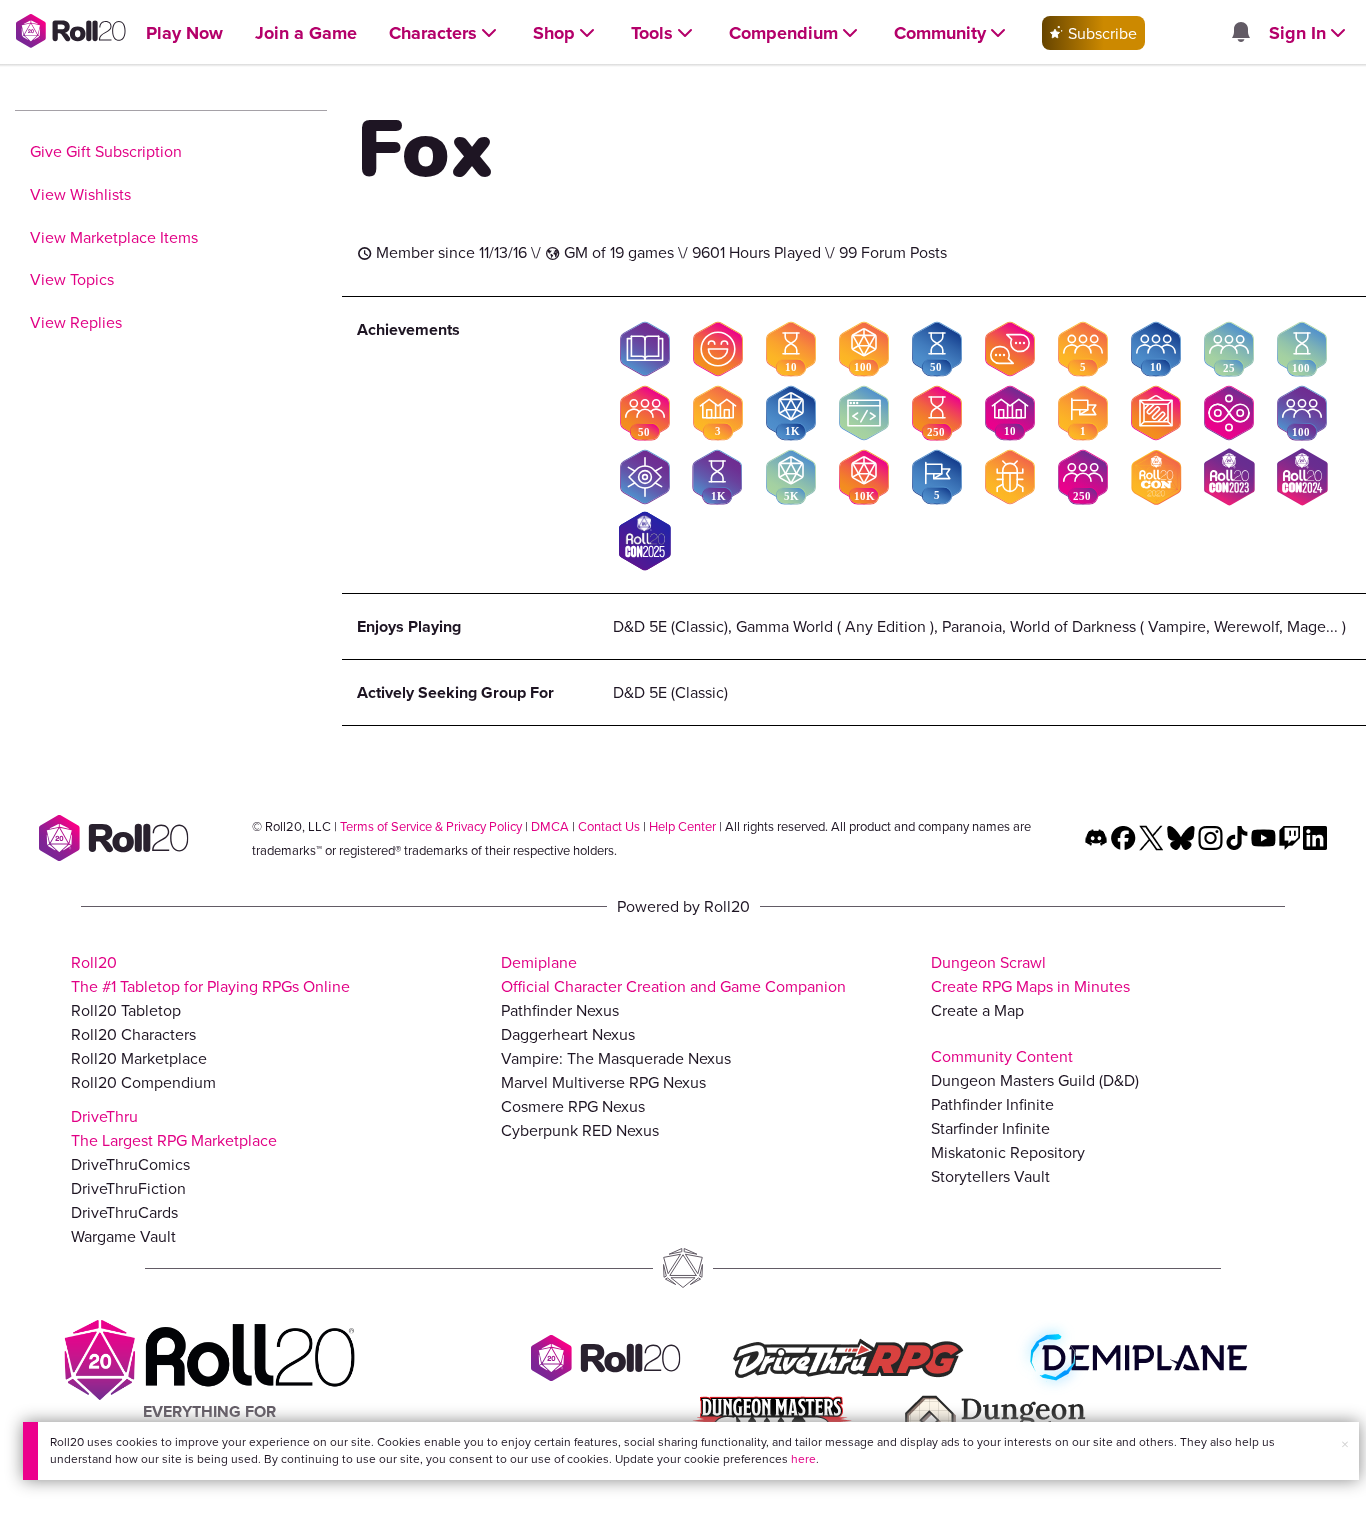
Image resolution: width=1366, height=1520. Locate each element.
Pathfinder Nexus (560, 1010)
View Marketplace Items (114, 237)
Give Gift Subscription (106, 151)
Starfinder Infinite (990, 1128)
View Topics (72, 279)
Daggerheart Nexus (568, 1034)
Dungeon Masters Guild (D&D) (1035, 1080)
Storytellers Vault (990, 1176)
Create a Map (977, 1010)
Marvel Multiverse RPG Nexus (603, 1082)
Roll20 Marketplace (139, 1058)
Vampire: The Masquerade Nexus (616, 1058)
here (803, 1458)
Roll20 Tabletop (126, 1010)
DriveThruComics (130, 1164)
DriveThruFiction (128, 1188)
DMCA (550, 826)
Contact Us (609, 826)
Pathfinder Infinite (992, 1104)
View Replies (76, 322)
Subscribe (1100, 33)
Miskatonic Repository (1008, 1152)
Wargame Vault (123, 1236)
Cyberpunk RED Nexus (580, 1130)
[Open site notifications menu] (1240, 33)
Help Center (682, 826)
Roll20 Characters (133, 1034)
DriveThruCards (124, 1212)
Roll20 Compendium (143, 1082)
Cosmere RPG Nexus (573, 1106)
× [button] (1345, 1444)
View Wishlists (80, 194)
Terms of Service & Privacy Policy (431, 826)
